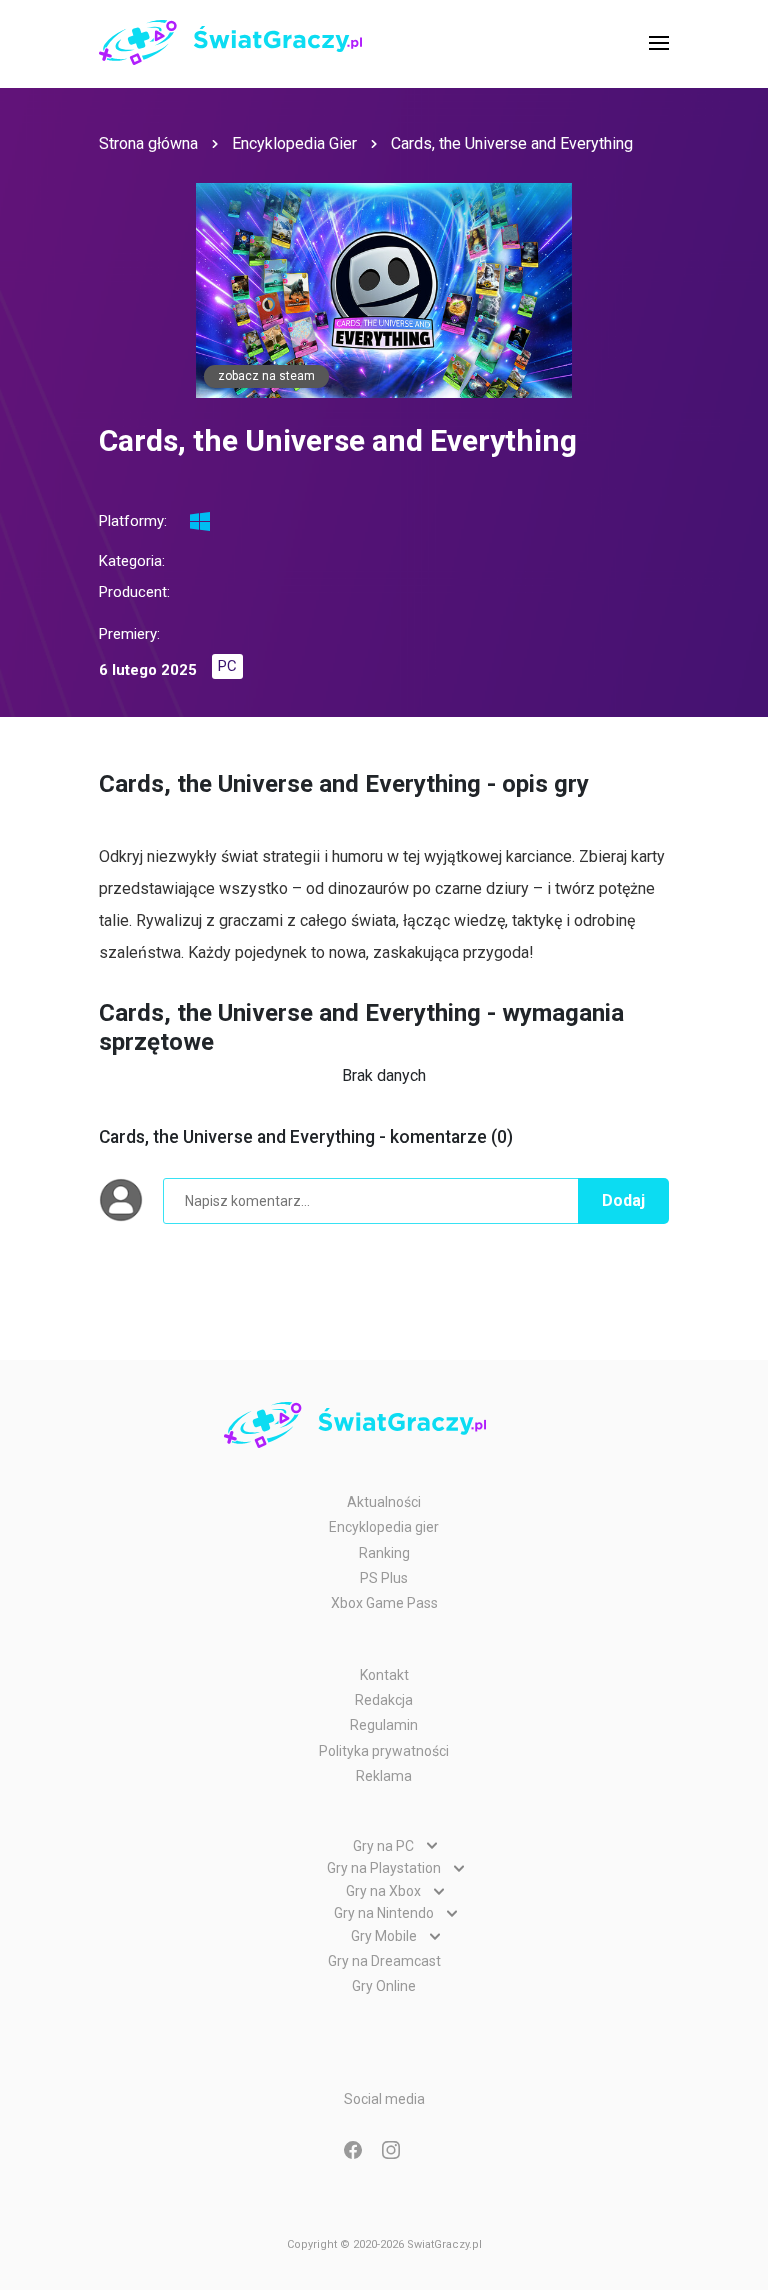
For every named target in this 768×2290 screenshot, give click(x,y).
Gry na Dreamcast (384, 1961)
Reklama (384, 1776)
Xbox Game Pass (384, 1603)
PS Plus (384, 1578)
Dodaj (623, 1200)
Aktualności (384, 1502)
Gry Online (384, 1986)
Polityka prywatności (384, 1751)
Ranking (384, 1553)
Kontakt (384, 1675)
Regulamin (384, 1725)
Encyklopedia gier (384, 1527)
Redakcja (384, 1700)
